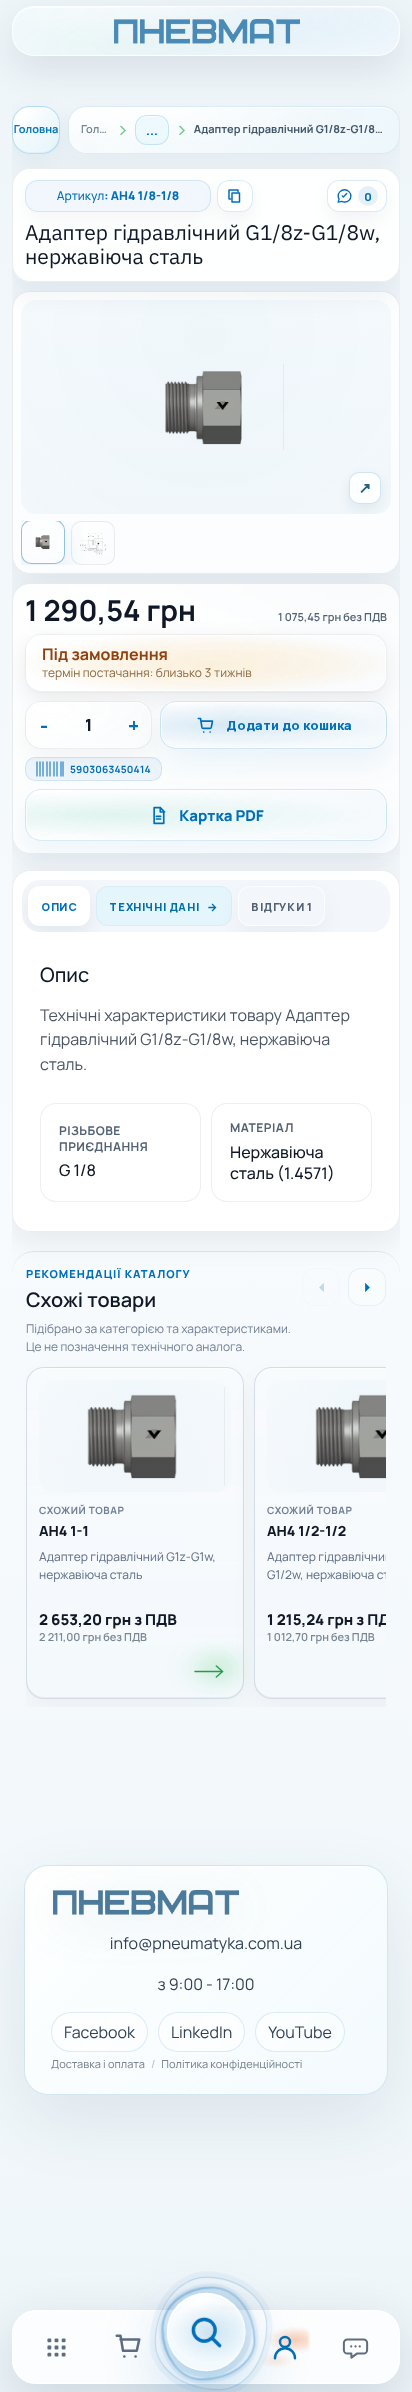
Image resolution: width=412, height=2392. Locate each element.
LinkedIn (201, 2032)
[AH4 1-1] (210, 1671)
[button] (206, 406)
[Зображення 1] (43, 542)
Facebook (99, 2032)
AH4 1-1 (64, 1532)
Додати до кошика (289, 725)
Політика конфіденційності (231, 2065)
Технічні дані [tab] (154, 906)
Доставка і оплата (98, 2065)
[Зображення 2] (93, 543)
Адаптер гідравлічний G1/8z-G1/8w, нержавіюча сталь (202, 244)
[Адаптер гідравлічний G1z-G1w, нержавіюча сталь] (135, 1436)
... (152, 130)
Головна (36, 129)
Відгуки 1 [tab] (281, 906)
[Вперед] (367, 1287)
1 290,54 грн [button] (110, 610)
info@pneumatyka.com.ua (206, 1943)
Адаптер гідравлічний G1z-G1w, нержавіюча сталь (127, 1566)
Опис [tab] (59, 906)
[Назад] (321, 1287)
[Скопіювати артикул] (235, 196)
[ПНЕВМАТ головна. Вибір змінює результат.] (206, 31)
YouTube (300, 2032)
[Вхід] (285, 2347)
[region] (206, 1526)
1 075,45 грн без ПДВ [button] (332, 617)
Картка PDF (221, 815)
